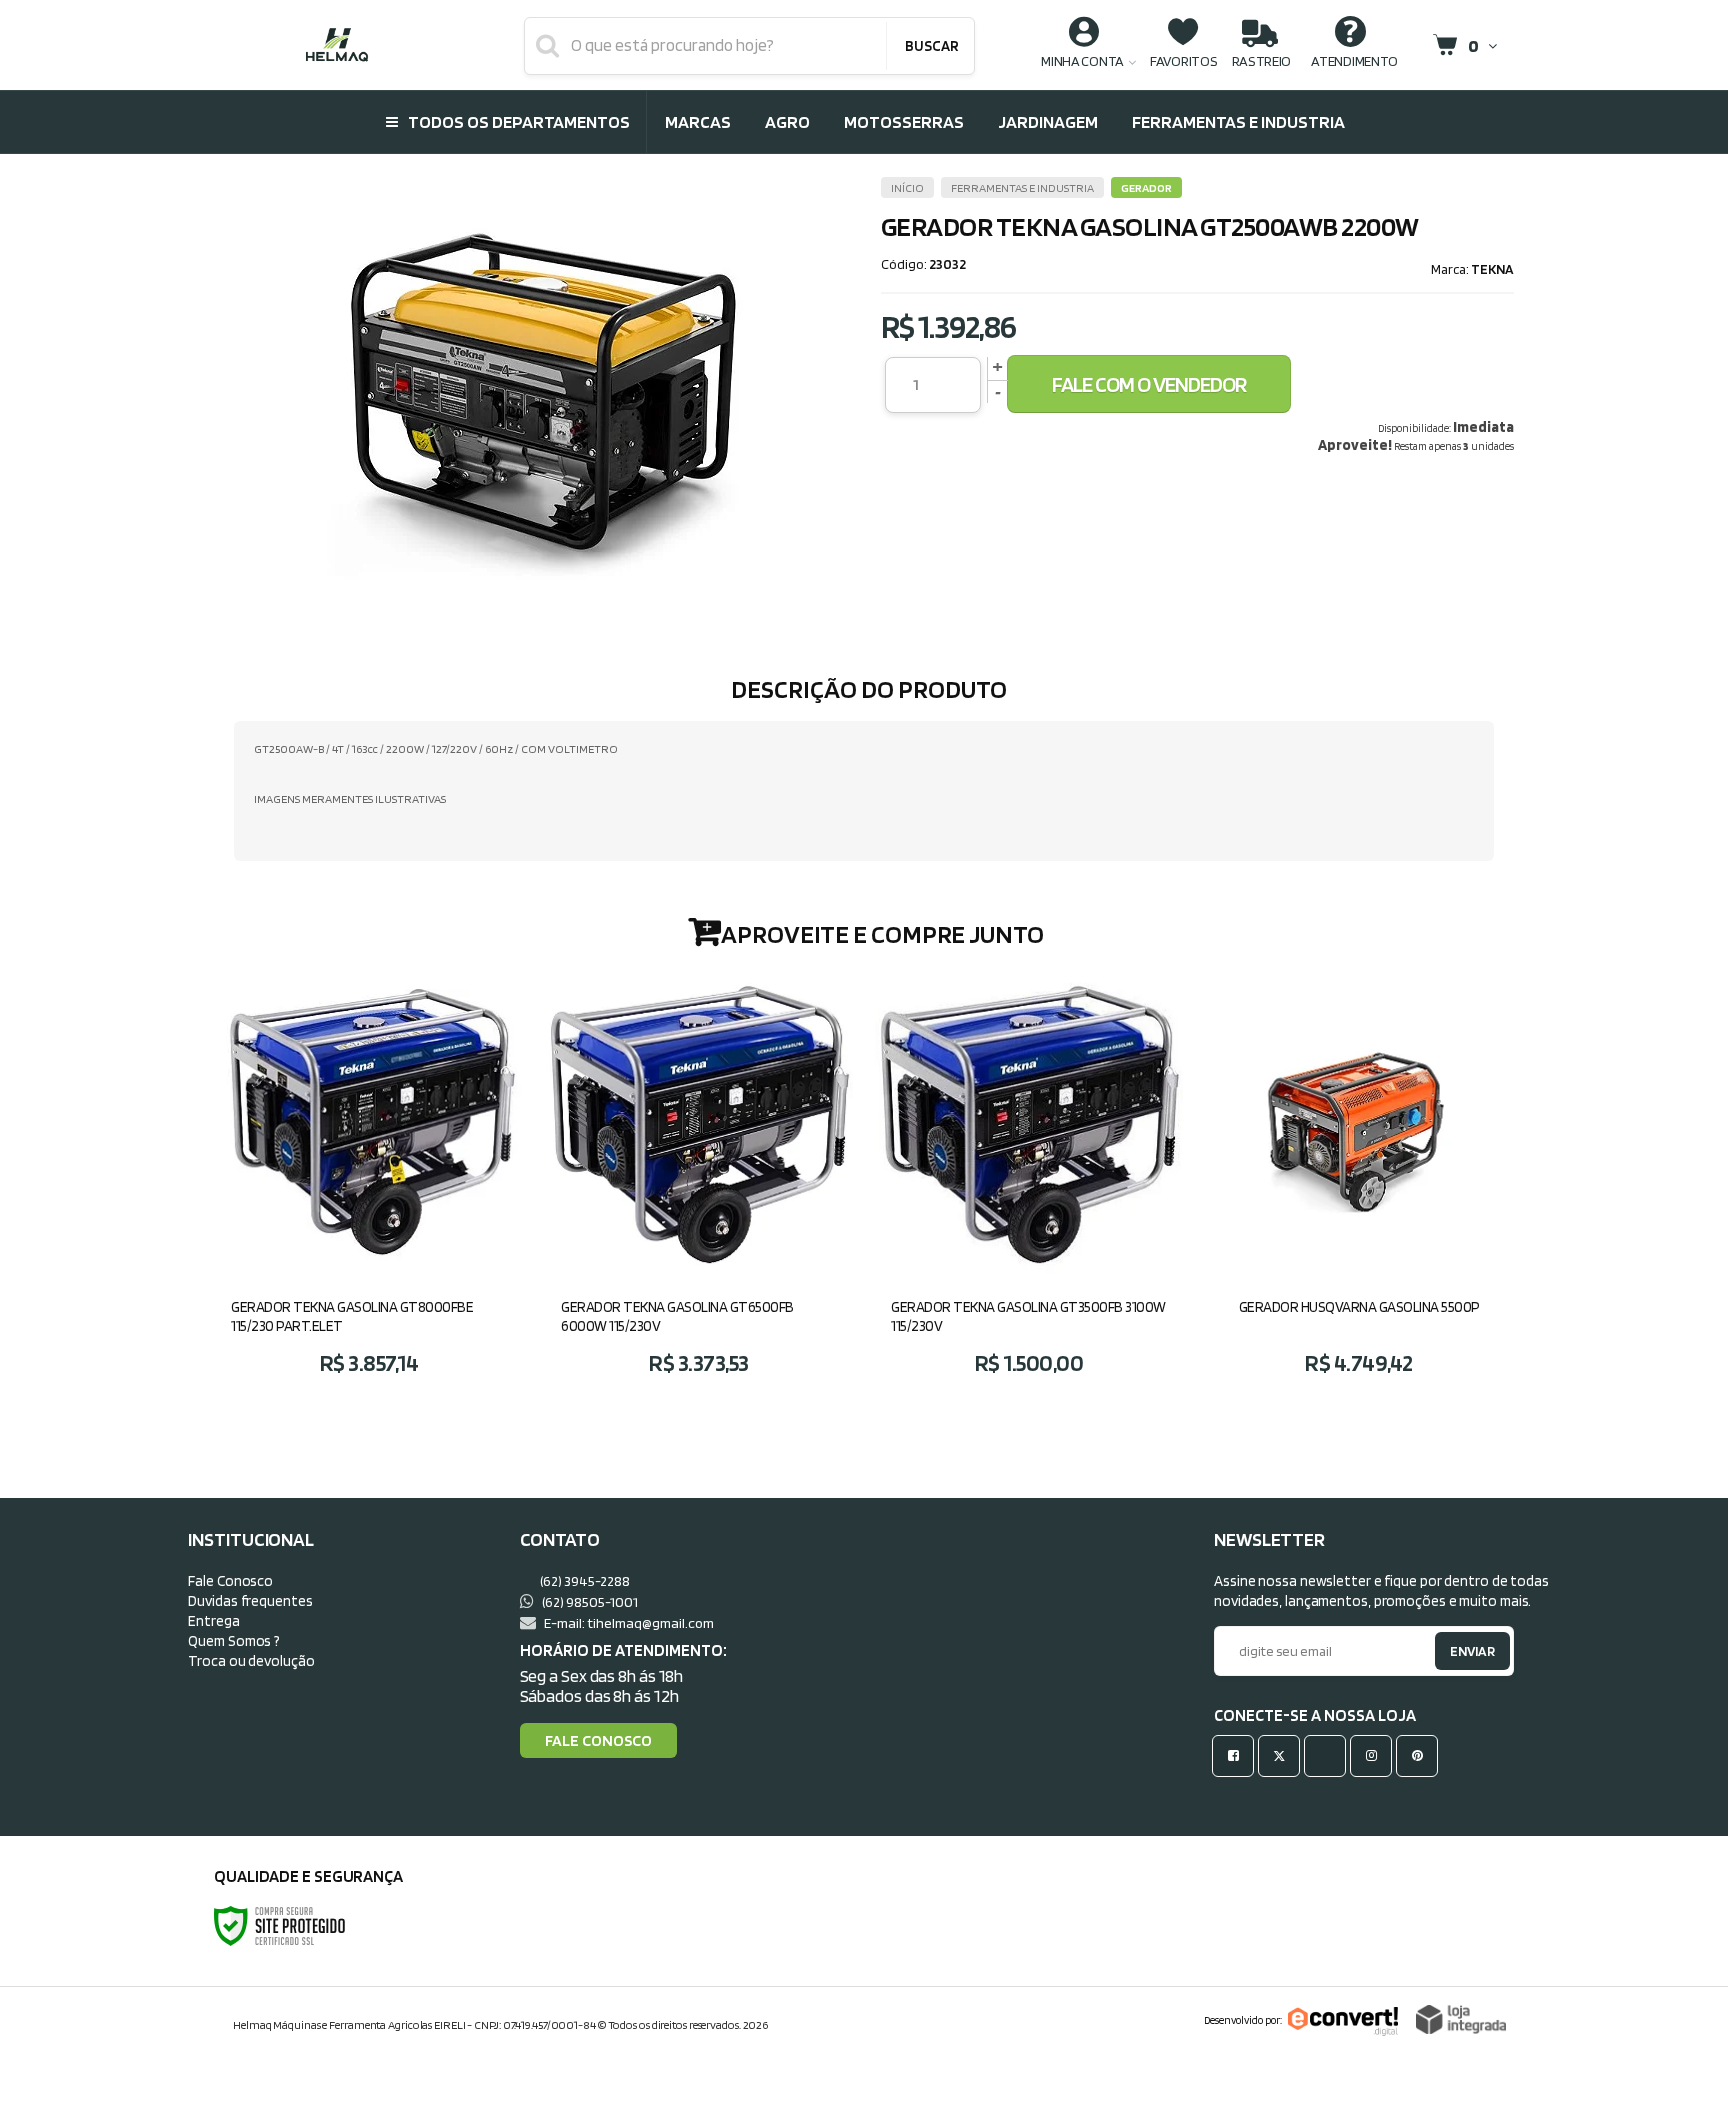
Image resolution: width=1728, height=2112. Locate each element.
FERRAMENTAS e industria (1022, 187)
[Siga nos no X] (1283, 1755)
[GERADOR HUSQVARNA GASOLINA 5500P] (1359, 1183)
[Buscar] (931, 46)
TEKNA (1492, 269)
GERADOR (1146, 187)
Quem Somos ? (234, 1640)
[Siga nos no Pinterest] (1421, 1755)
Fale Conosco (230, 1580)
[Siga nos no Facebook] (1237, 1755)
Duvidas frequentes (250, 1600)
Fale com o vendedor (1149, 384)
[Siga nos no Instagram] (1375, 1755)
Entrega (213, 1620)
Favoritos (1183, 60)
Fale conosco (598, 1740)
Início (907, 187)
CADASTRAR (1451, 1655)
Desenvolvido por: (1243, 2020)
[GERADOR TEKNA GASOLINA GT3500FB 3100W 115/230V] (1029, 1183)
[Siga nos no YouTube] (1329, 1755)
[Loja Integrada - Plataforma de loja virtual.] (1461, 2019)
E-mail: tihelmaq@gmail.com (628, 1622)
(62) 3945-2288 (584, 1580)
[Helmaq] (336, 45)
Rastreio (1262, 60)
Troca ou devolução (251, 1660)
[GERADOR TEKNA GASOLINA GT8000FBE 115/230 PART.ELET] (369, 1183)
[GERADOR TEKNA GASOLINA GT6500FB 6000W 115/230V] (699, 1183)
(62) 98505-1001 (589, 1601)
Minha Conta (1082, 60)
